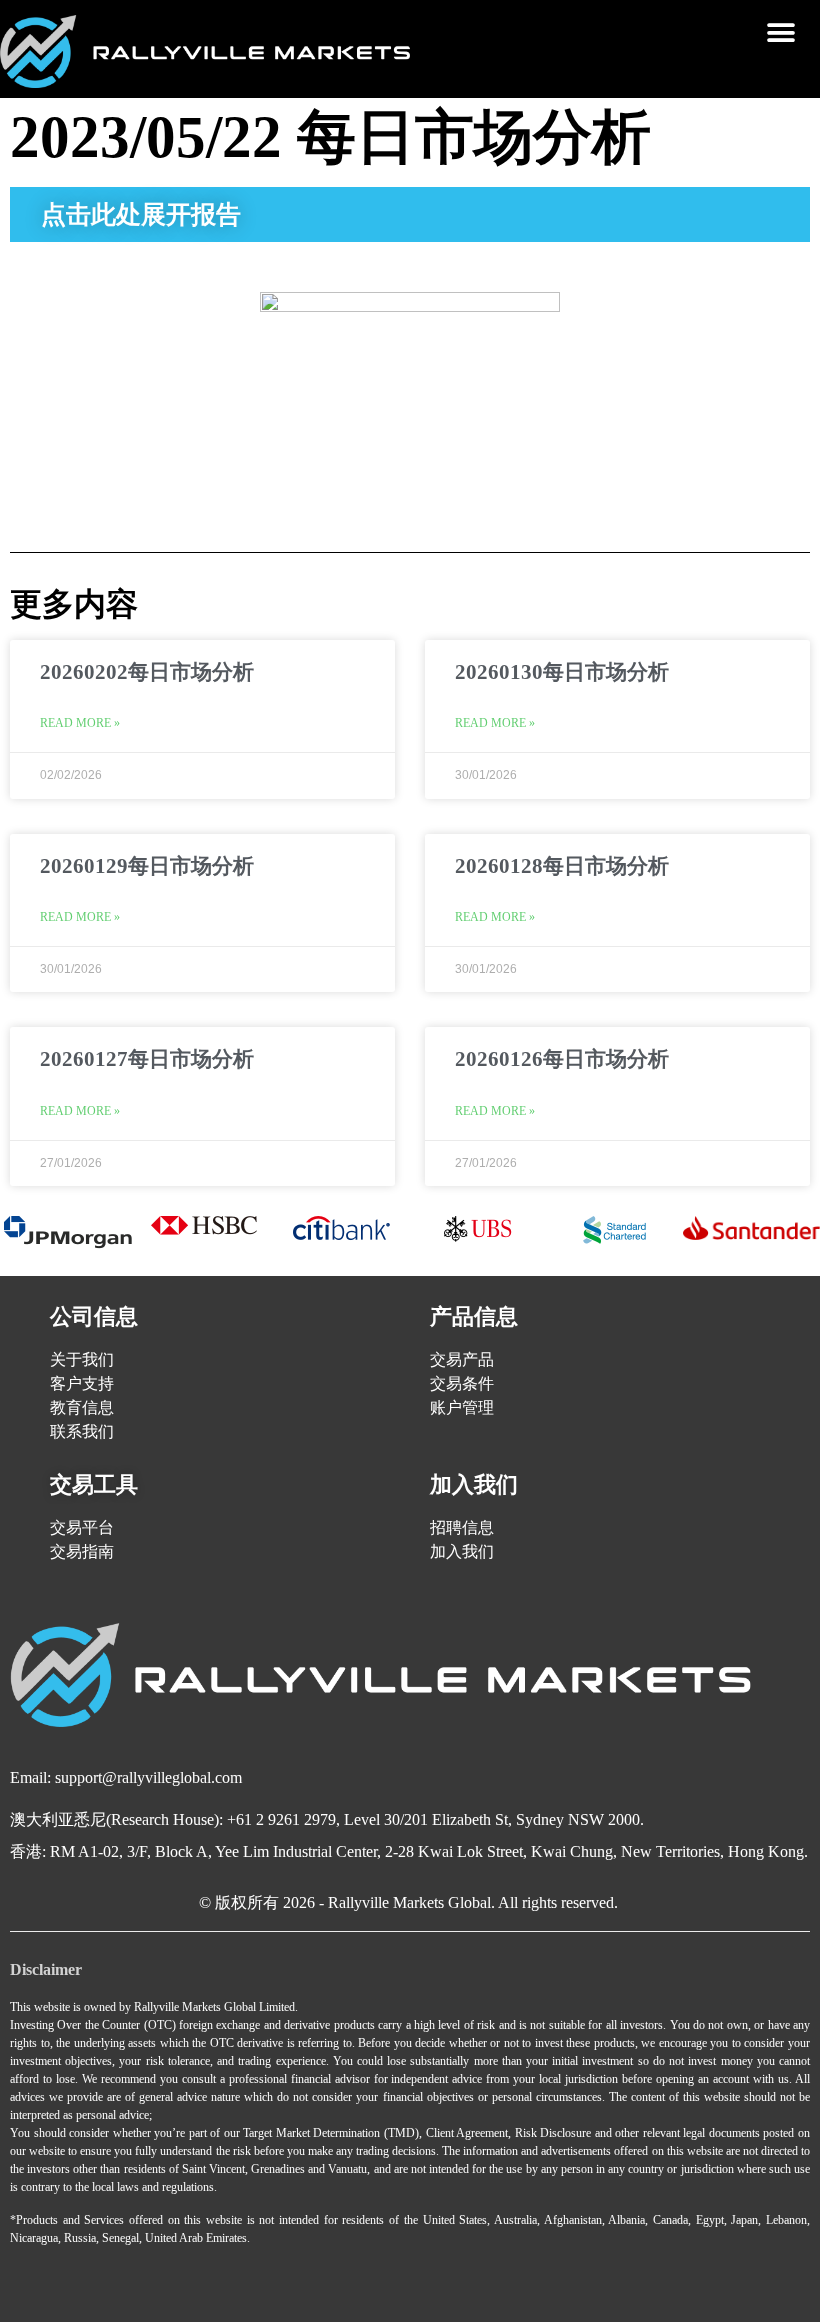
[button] (781, 32)
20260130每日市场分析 (562, 672)
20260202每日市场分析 (147, 672)
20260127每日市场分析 (147, 1059)
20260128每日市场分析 (562, 866)
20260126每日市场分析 (562, 1059)
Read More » (80, 723)
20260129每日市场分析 (147, 866)
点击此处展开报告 (141, 214)
